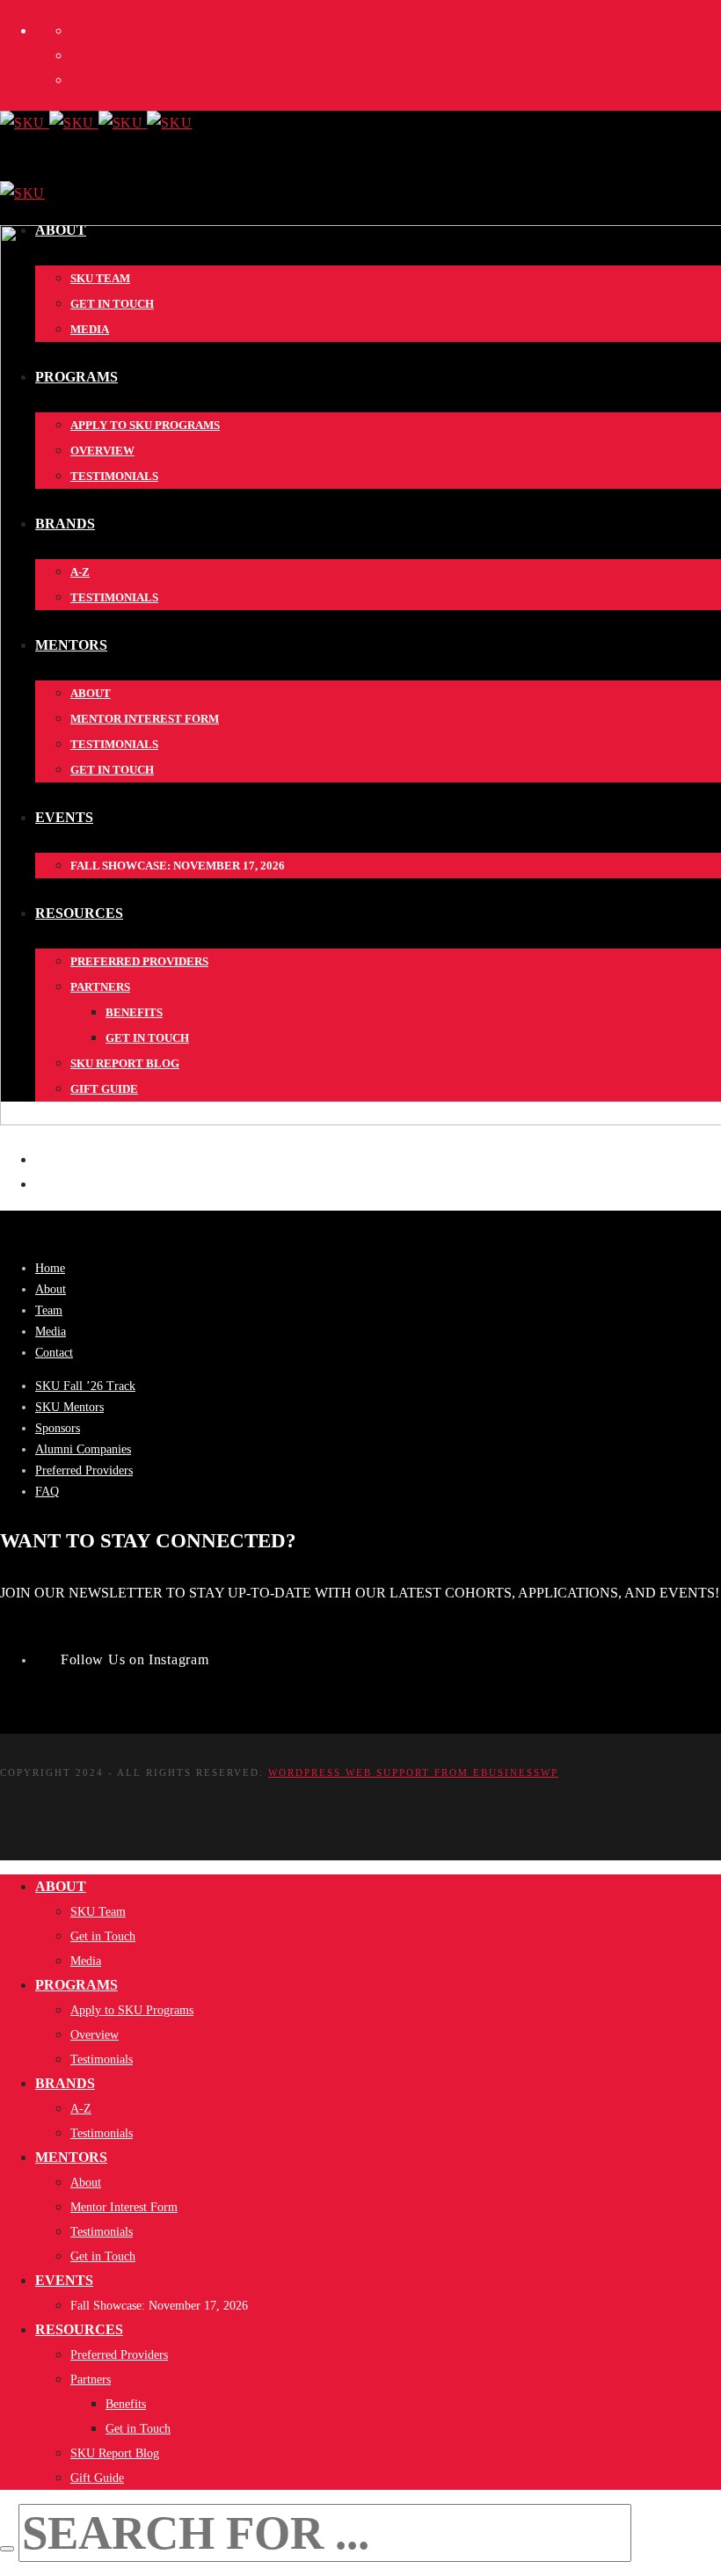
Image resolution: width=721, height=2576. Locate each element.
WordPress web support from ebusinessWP (413, 1772)
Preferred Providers (84, 1470)
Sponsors (58, 1428)
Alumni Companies (83, 1449)
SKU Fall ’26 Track (85, 1386)
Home (50, 1268)
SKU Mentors (69, 1407)
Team (49, 1310)
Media (51, 1332)
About (51, 1289)
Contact (54, 1353)
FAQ (47, 1492)
